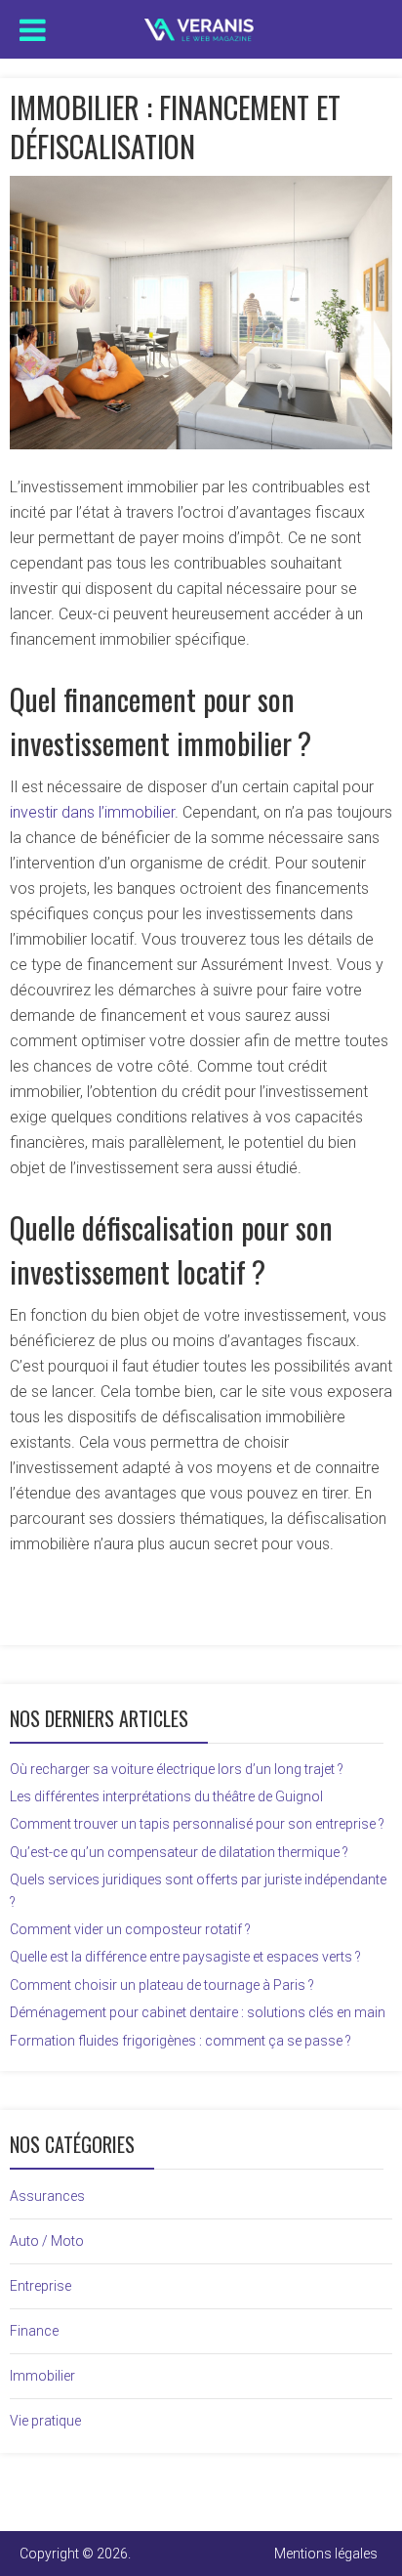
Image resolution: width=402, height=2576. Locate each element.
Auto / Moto (47, 2241)
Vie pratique (45, 2421)
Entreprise (40, 2286)
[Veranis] (201, 25)
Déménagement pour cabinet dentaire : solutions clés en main (198, 2012)
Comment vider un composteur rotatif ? (130, 1929)
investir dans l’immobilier (92, 812)
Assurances (47, 2196)
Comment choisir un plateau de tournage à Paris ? (162, 1985)
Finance (34, 2331)
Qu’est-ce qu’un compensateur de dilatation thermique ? (179, 1852)
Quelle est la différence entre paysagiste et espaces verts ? (185, 1957)
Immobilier (42, 2376)
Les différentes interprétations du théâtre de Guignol (166, 1796)
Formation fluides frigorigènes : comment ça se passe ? (181, 2041)
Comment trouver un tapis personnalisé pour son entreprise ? (197, 1824)
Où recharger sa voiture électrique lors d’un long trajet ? (177, 1769)
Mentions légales (326, 2554)
